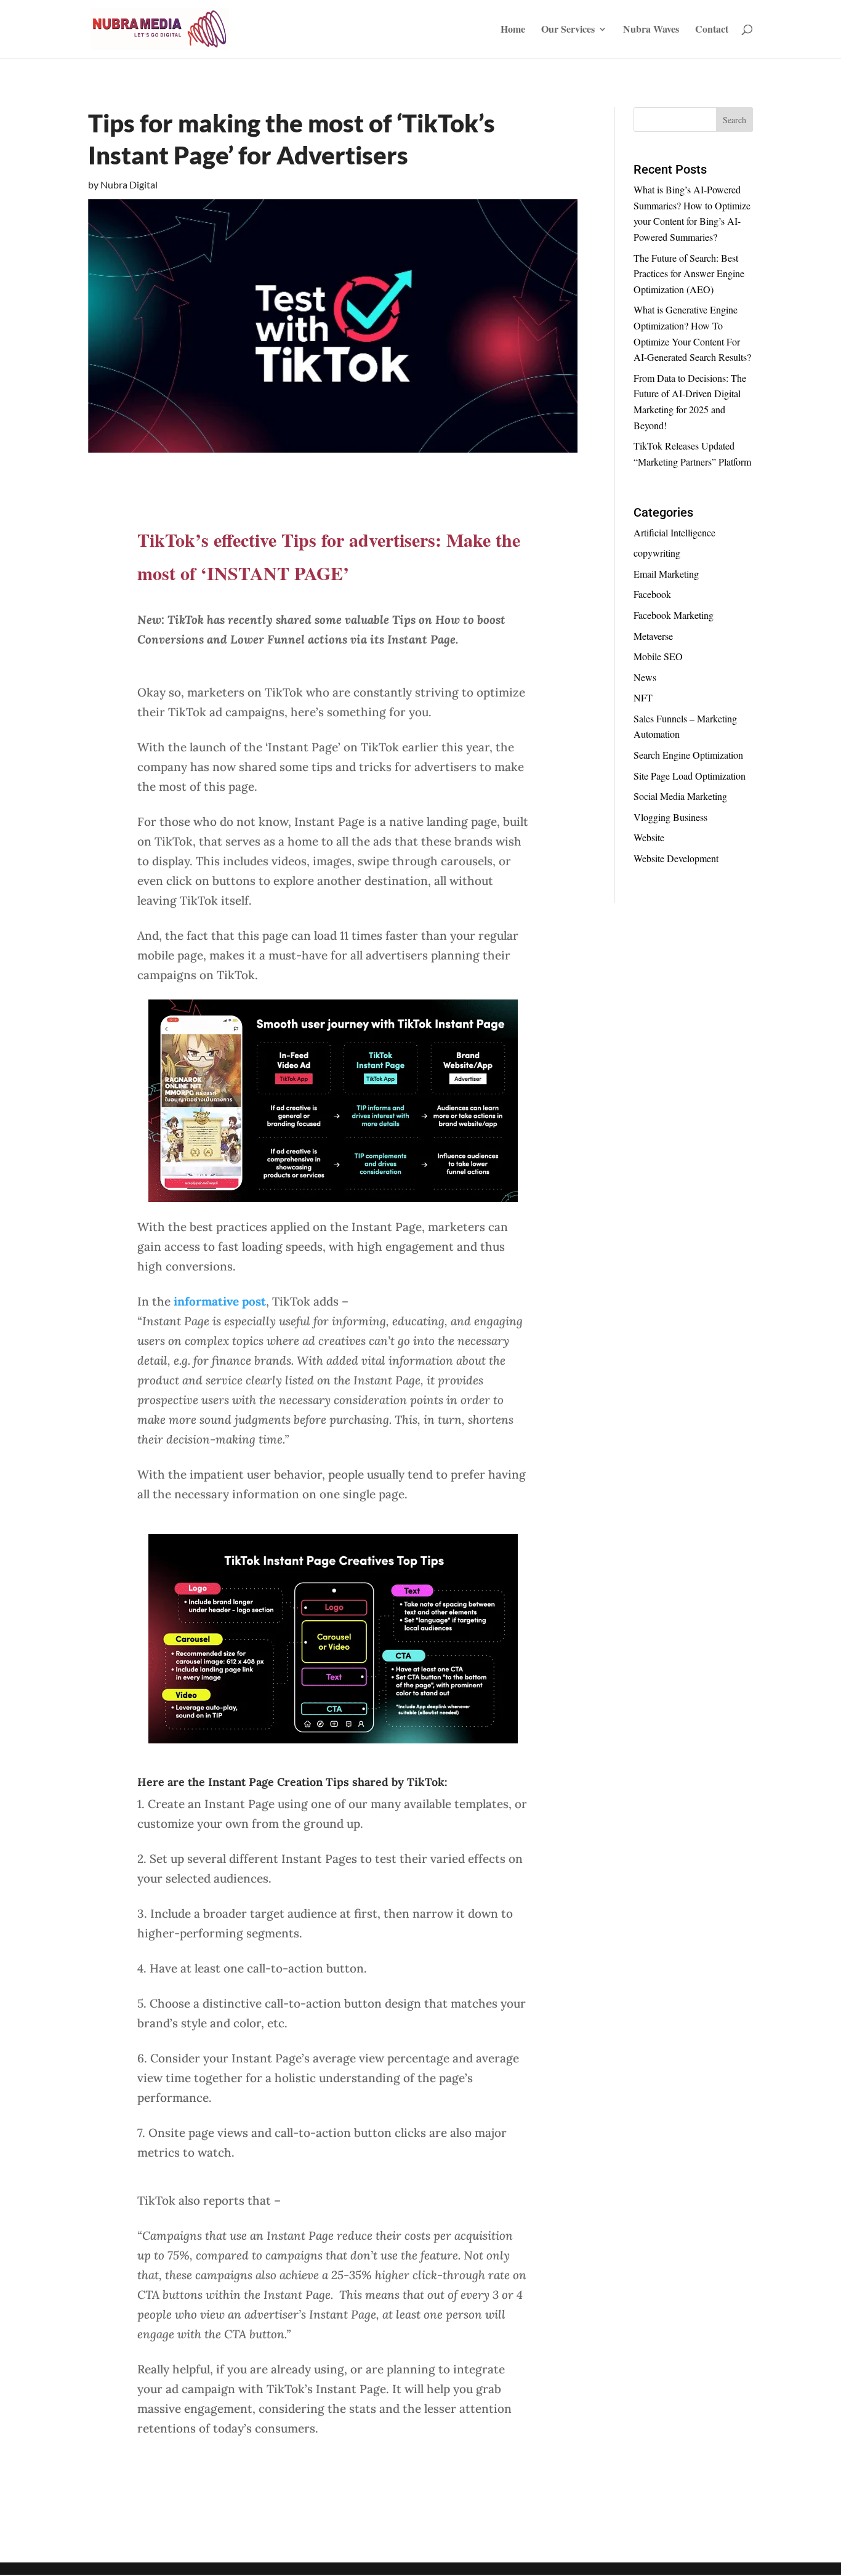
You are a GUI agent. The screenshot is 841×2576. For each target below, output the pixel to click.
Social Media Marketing (680, 796)
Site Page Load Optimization (690, 776)
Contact (712, 30)
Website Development (676, 858)
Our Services (568, 30)
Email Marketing (666, 574)
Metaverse (653, 636)
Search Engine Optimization (688, 755)
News (645, 677)
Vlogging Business (670, 817)
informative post (220, 1301)
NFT (643, 697)
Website (649, 837)
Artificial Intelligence (674, 532)
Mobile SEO (658, 656)
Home (513, 30)
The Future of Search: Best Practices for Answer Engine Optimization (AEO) (689, 273)
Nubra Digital (129, 184)
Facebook (652, 594)
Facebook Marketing (674, 615)
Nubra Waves (651, 30)
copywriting (657, 553)
